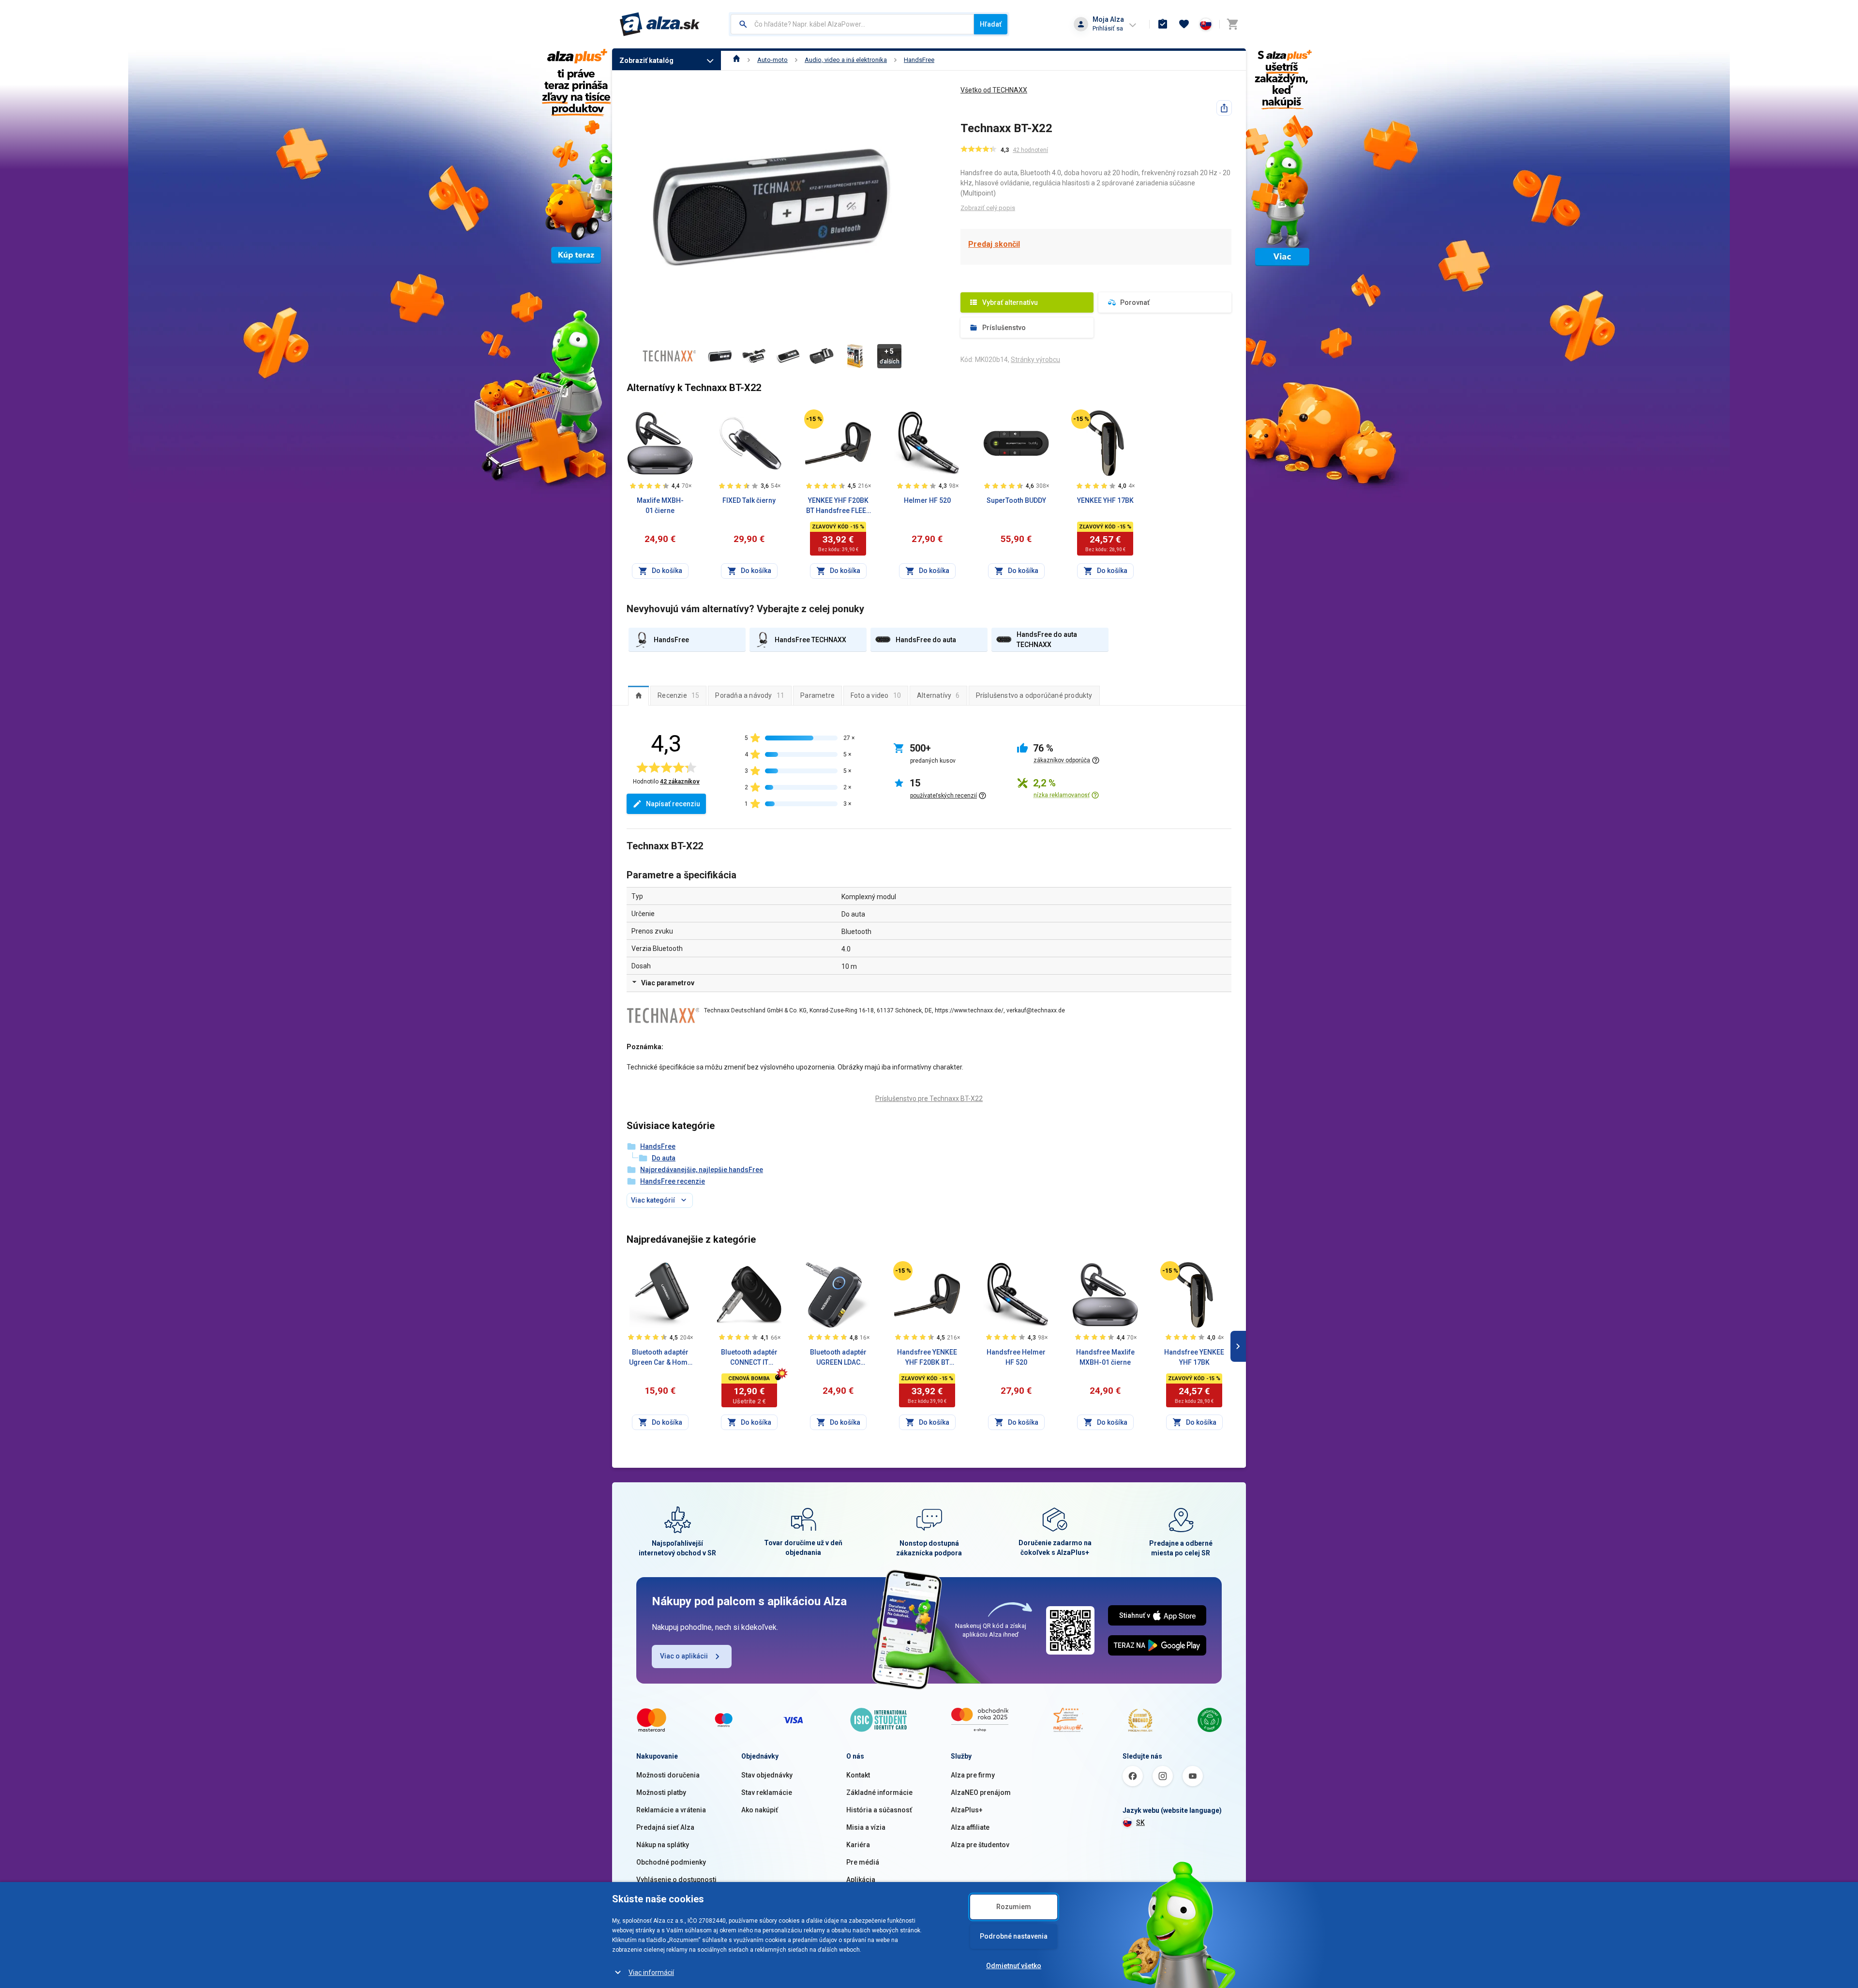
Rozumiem (1014, 1907)
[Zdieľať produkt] (1224, 108)
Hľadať (991, 24)
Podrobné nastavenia (1014, 1936)
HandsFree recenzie (673, 1181)
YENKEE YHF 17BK (1105, 500)
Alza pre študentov (980, 1845)
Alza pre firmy (973, 1775)
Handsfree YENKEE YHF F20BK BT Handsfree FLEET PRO (927, 1358)
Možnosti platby (661, 1792)
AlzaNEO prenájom (981, 1792)
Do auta (664, 1158)
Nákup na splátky (663, 1845)
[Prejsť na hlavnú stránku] (660, 24)
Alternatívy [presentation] (938, 695)
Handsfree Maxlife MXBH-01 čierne (1105, 1357)
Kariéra (858, 1845)
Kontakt (858, 1775)
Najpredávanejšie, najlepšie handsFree (702, 1170)
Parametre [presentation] (817, 695)
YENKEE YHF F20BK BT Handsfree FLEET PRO (838, 506)
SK (1140, 1822)
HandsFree (919, 60)
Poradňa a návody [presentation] (750, 695)
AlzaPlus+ (967, 1810)
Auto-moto (772, 60)
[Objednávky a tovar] (1163, 24)
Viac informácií (651, 1973)
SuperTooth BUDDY (1016, 500)
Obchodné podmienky (671, 1862)
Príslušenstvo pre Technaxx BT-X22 (929, 1099)
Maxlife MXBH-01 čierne (660, 505)
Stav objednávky (767, 1775)
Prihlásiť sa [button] (1108, 28)
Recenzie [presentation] (678, 695)
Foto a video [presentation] (876, 695)
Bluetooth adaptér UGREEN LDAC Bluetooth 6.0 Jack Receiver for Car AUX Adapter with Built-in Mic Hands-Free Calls (838, 1358)
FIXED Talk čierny (749, 500)
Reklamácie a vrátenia (671, 1810)
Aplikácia (861, 1880)
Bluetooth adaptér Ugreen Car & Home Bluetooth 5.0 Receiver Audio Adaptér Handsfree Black (660, 1358)
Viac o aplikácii (684, 1656)
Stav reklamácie (767, 1792)
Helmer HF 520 (927, 500)
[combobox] (852, 24)
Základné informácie (879, 1792)
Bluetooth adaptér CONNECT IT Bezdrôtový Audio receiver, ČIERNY (749, 1358)
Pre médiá (863, 1862)
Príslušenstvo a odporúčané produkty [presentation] (1034, 695)
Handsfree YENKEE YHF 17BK (1194, 1357)
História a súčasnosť (879, 1810)
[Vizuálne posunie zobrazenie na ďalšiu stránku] (1238, 1346)
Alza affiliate (970, 1827)
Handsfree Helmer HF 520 (1016, 1357)
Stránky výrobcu (1035, 360)
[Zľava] (814, 419)
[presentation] (638, 695)
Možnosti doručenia (668, 1775)
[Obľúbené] (1184, 24)
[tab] (638, 695)
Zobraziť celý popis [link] (988, 208)
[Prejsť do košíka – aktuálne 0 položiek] (1232, 24)
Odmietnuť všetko (1014, 1966)
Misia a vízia (866, 1827)
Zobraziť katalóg (646, 60)
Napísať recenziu (673, 804)
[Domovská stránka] (737, 60)
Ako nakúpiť (760, 1810)
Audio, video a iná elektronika (846, 60)
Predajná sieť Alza (665, 1827)
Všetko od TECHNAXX (994, 90)
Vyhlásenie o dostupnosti (676, 1880)
